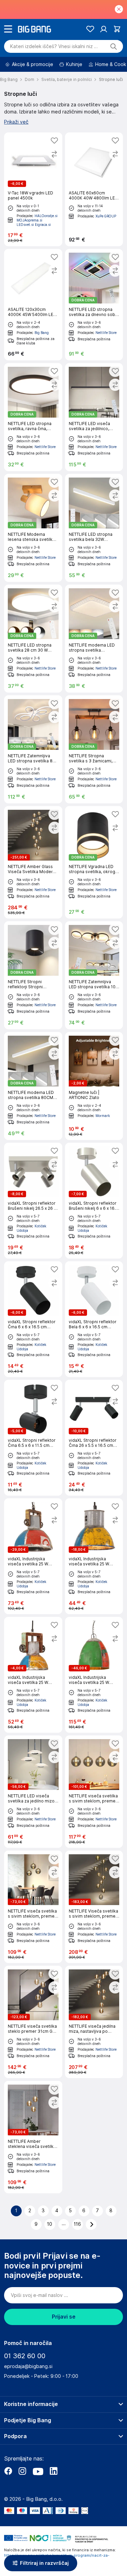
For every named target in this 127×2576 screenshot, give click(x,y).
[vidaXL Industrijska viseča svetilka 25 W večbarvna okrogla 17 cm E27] (94, 1556)
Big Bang (42, 333)
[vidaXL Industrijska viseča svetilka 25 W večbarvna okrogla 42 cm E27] (94, 1675)
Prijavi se (64, 2317)
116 (77, 2224)
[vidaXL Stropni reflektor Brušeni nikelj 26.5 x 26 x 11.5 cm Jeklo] (33, 1201)
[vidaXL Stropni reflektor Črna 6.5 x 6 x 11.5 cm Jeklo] (33, 1438)
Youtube (38, 2471)
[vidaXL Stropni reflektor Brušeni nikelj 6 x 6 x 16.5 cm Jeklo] (94, 1201)
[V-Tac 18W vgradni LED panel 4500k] (33, 189)
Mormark (103, 1116)
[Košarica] (117, 29)
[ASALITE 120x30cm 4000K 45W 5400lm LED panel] (33, 305)
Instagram (22, 2471)
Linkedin (54, 2471)
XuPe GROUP (106, 216)
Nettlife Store (106, 333)
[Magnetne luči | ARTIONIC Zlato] (94, 1086)
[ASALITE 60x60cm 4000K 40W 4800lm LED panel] (94, 189)
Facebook (8, 2471)
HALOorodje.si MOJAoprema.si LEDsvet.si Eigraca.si (37, 220)
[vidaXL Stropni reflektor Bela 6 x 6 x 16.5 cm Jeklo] (94, 1319)
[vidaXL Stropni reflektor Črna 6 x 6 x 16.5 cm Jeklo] (33, 1319)
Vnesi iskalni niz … (54, 46)
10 (50, 2224)
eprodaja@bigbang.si (28, 2366)
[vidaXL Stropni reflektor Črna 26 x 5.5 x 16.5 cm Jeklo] (94, 1438)
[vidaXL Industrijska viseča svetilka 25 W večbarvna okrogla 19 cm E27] (33, 1675)
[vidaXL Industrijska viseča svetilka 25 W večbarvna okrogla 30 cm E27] (33, 1556)
